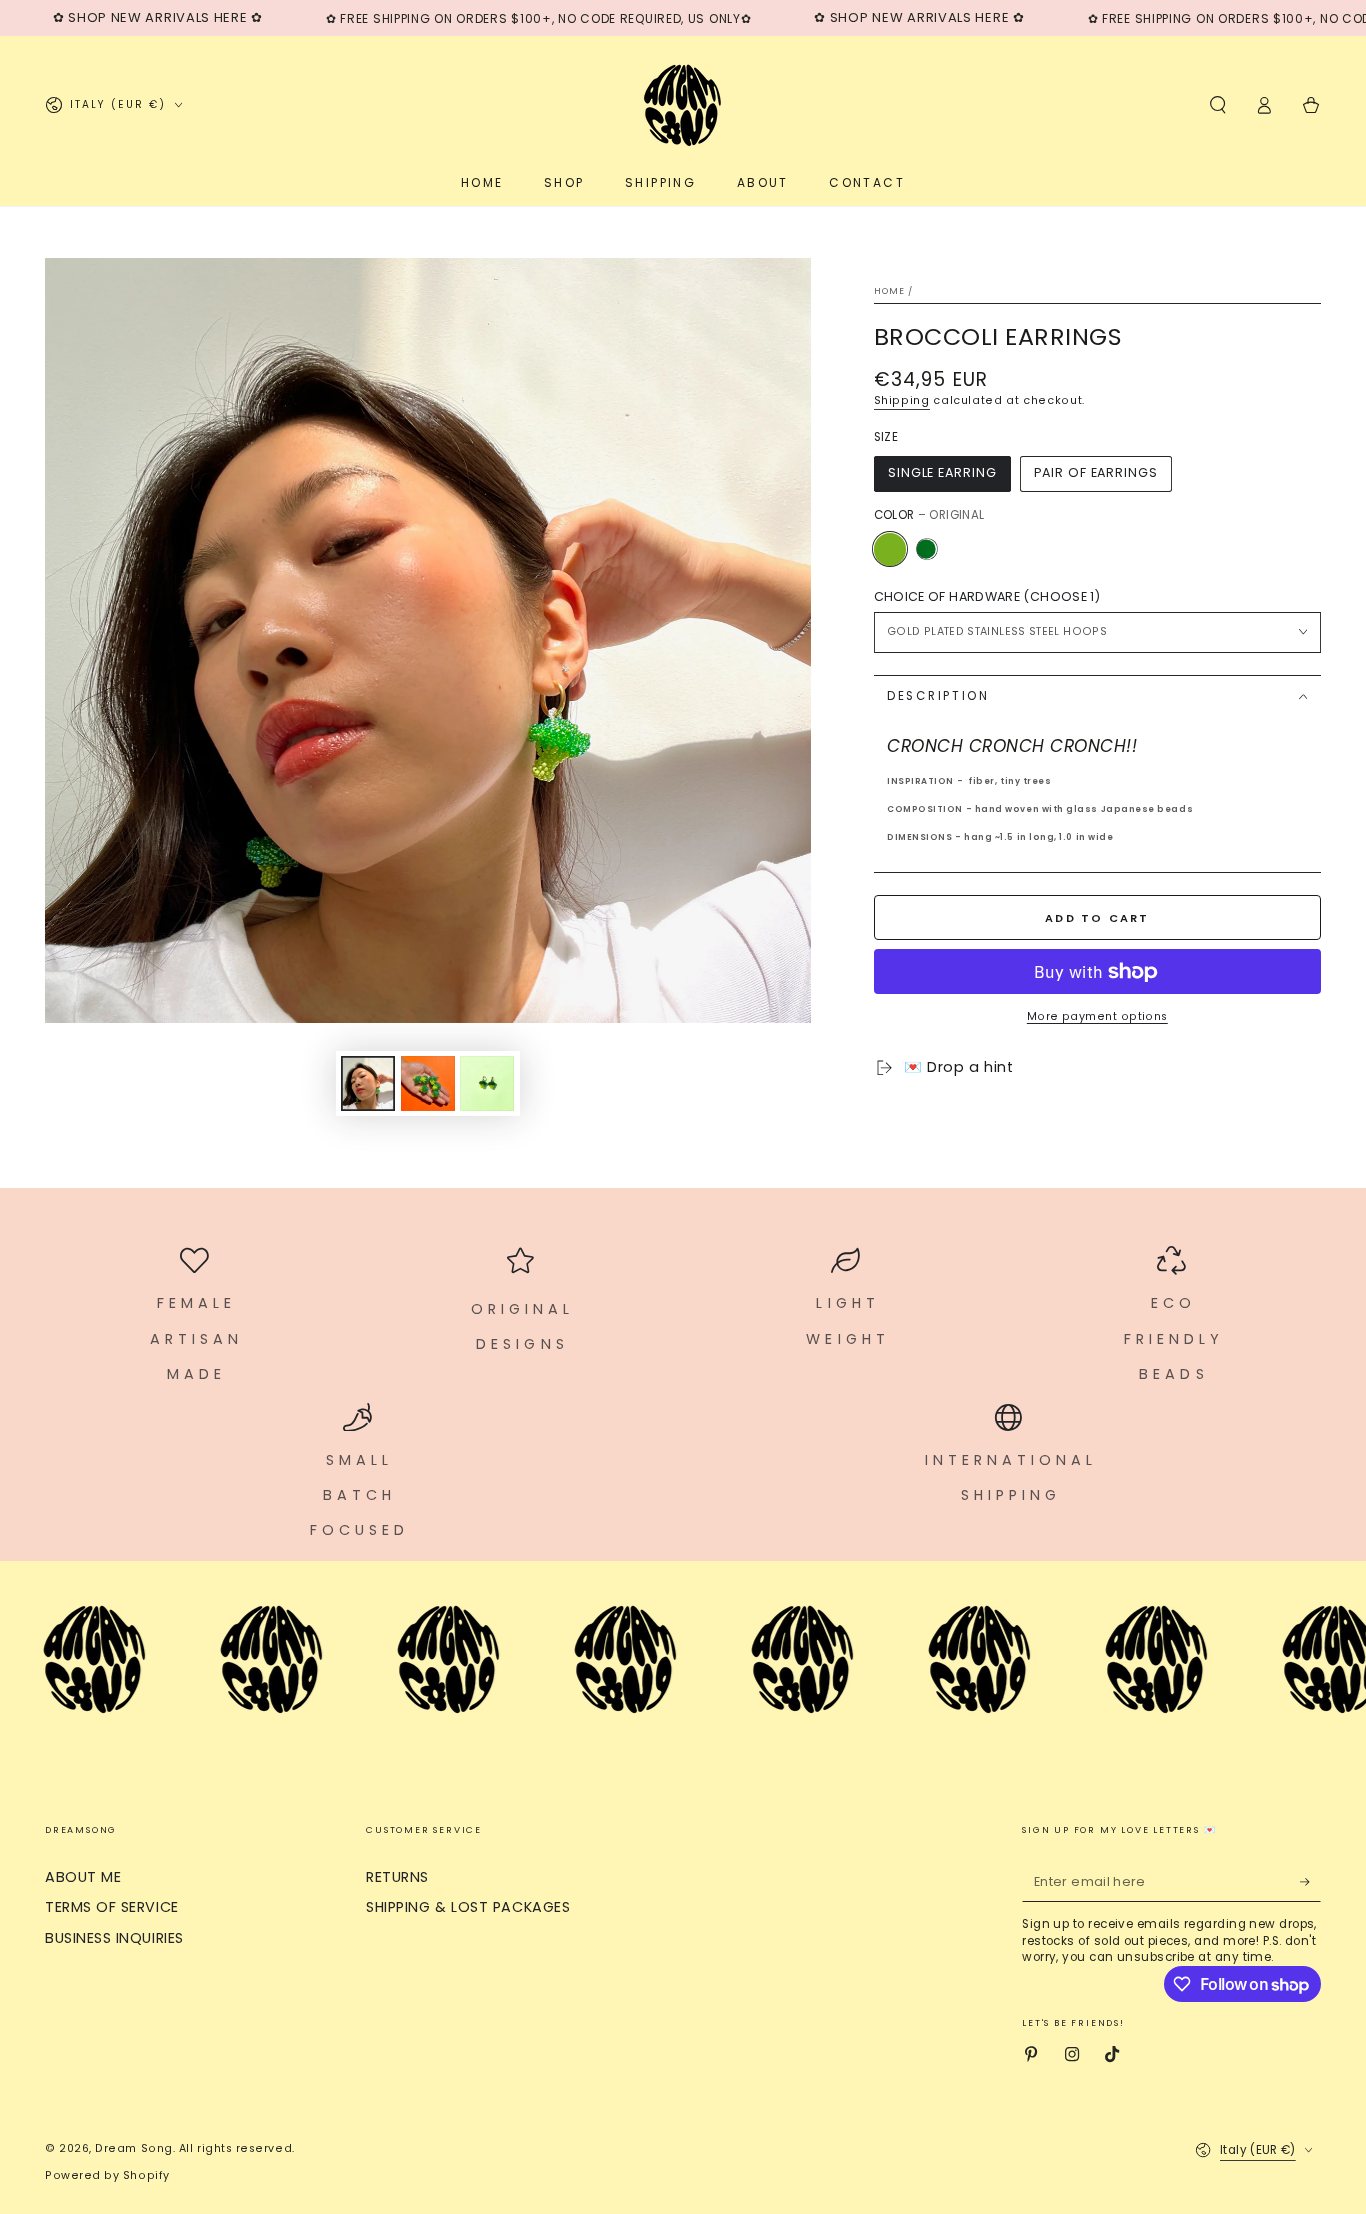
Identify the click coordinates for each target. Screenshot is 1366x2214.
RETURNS (397, 1877)
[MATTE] (926, 549)
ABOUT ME (83, 1877)
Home (890, 291)
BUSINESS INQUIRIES (114, 1938)
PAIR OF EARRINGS (1095, 472)
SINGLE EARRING (942, 472)
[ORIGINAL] (890, 549)
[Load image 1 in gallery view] (368, 1083)
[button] (1217, 105)
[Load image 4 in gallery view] (487, 1083)
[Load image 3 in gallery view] (428, 1083)
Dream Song (133, 2148)
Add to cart (1097, 918)
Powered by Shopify (107, 2175)
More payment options (1097, 1016)
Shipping (902, 400)
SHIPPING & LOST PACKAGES (468, 1907)
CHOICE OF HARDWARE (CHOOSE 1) (987, 596)
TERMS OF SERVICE (112, 1907)
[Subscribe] (1310, 1882)
